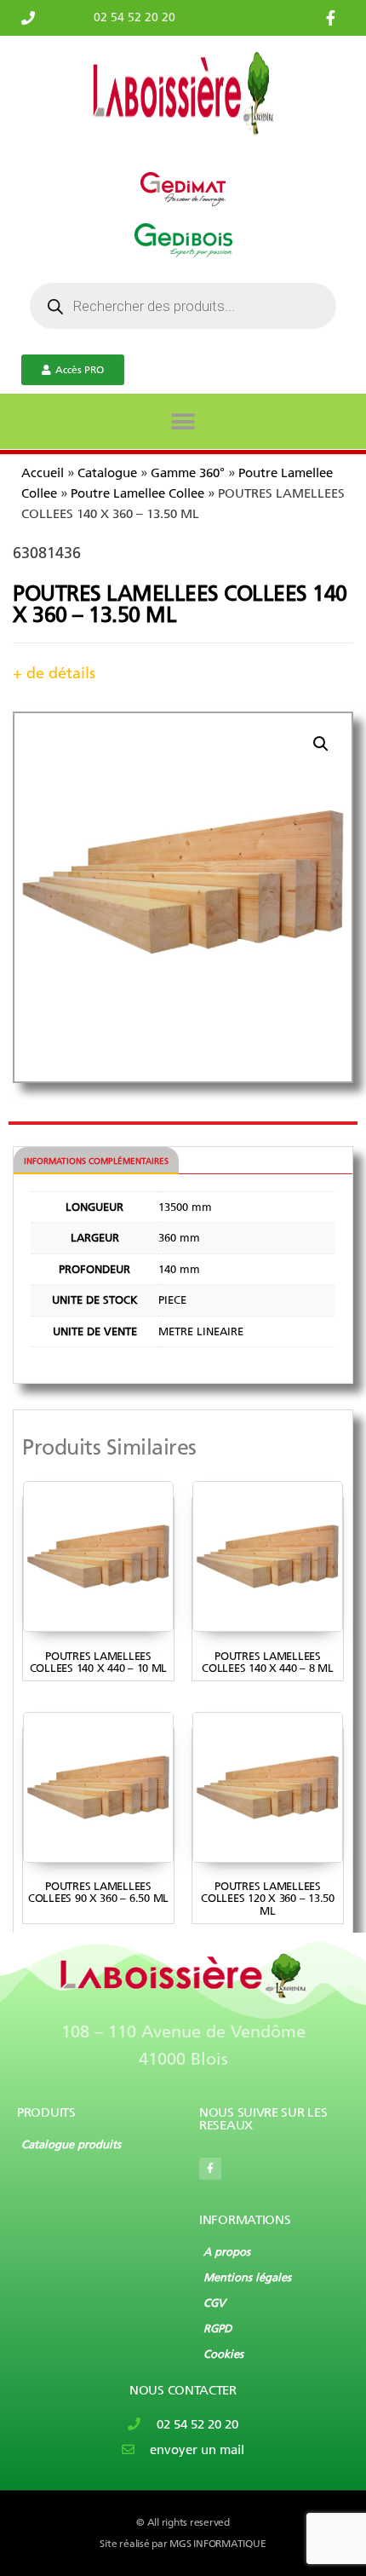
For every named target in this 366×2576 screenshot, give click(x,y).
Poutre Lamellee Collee (137, 493)
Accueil (43, 473)
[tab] (96, 1161)
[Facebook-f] (210, 2169)
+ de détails (54, 673)
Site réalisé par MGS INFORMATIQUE (183, 2544)
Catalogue (107, 473)
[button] (183, 421)
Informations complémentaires (96, 1161)
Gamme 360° (188, 473)
